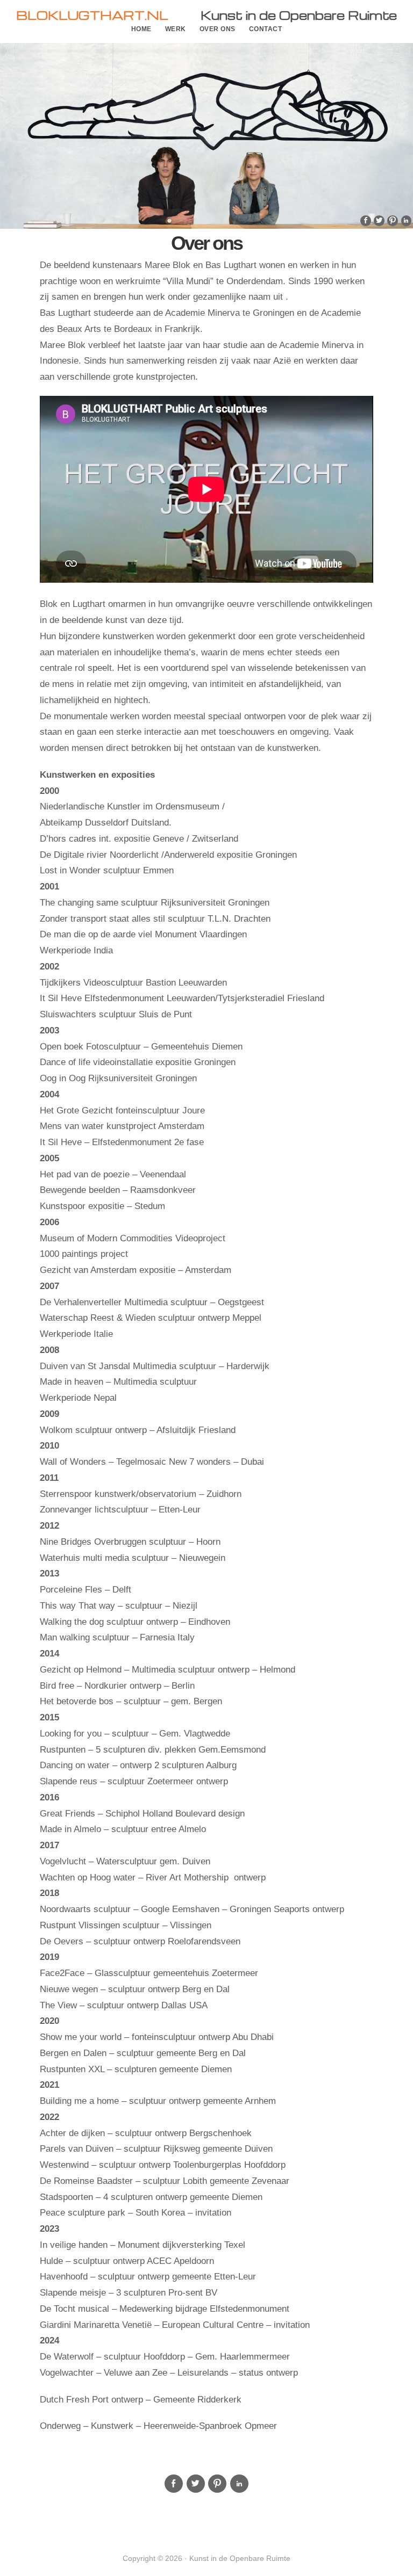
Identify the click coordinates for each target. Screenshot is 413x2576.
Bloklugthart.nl (92, 15)
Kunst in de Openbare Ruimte (299, 15)
